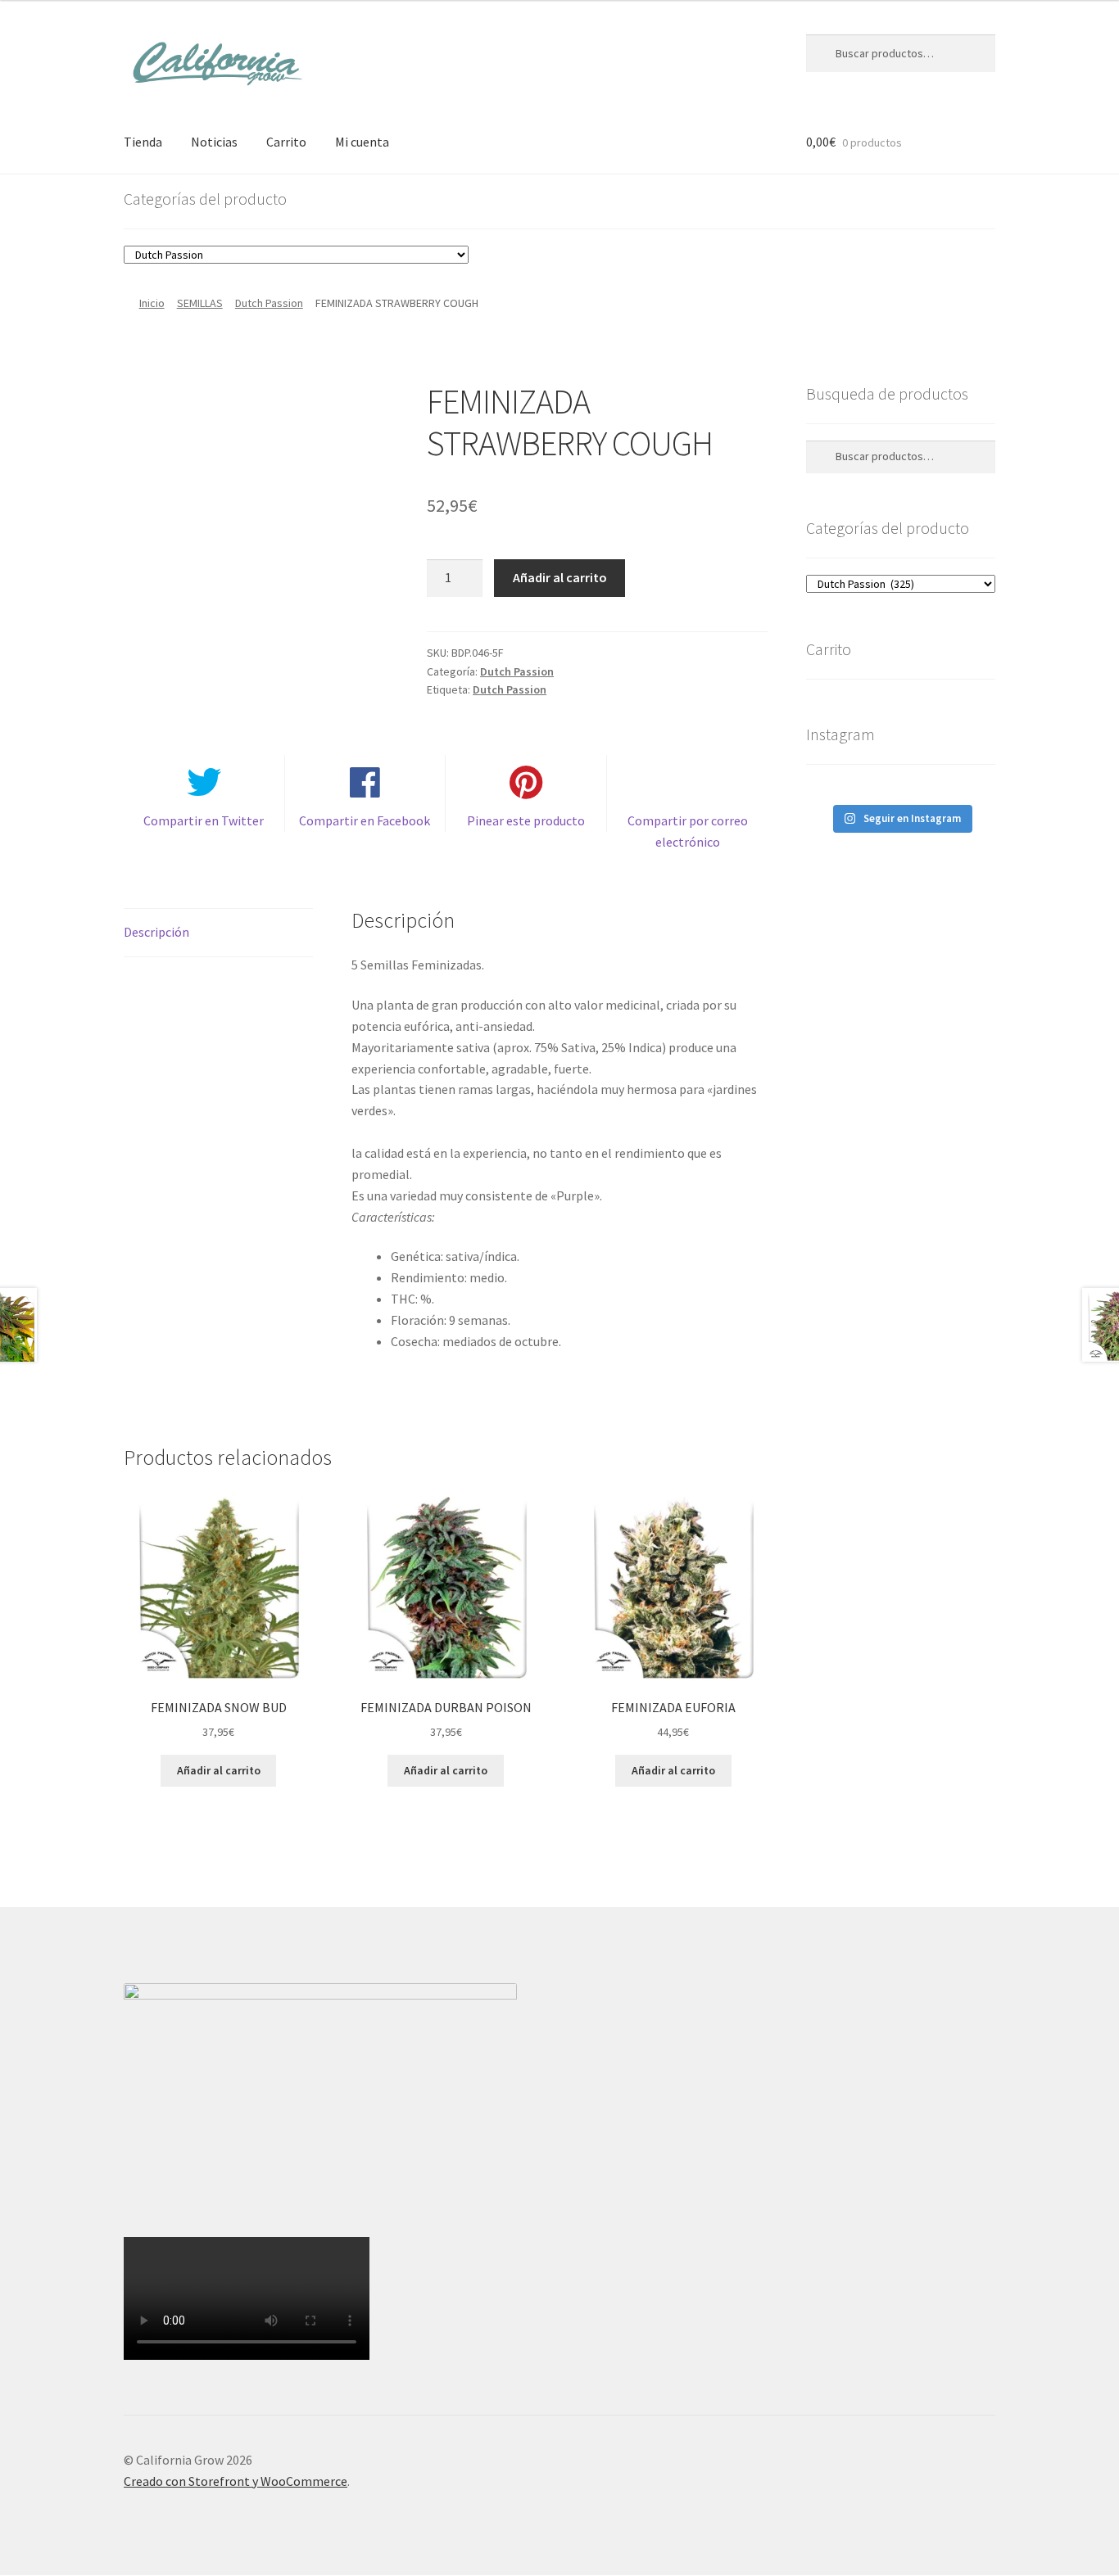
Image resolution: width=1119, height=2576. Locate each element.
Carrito (286, 142)
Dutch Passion (269, 303)
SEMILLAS (200, 303)
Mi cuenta (362, 142)
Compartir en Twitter (204, 820)
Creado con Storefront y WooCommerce (236, 2481)
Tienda (143, 142)
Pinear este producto (526, 820)
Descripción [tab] (156, 932)
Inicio (152, 303)
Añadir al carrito (560, 577)
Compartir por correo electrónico (688, 831)
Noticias (214, 142)
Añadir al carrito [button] (219, 1770)
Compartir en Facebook (365, 820)
